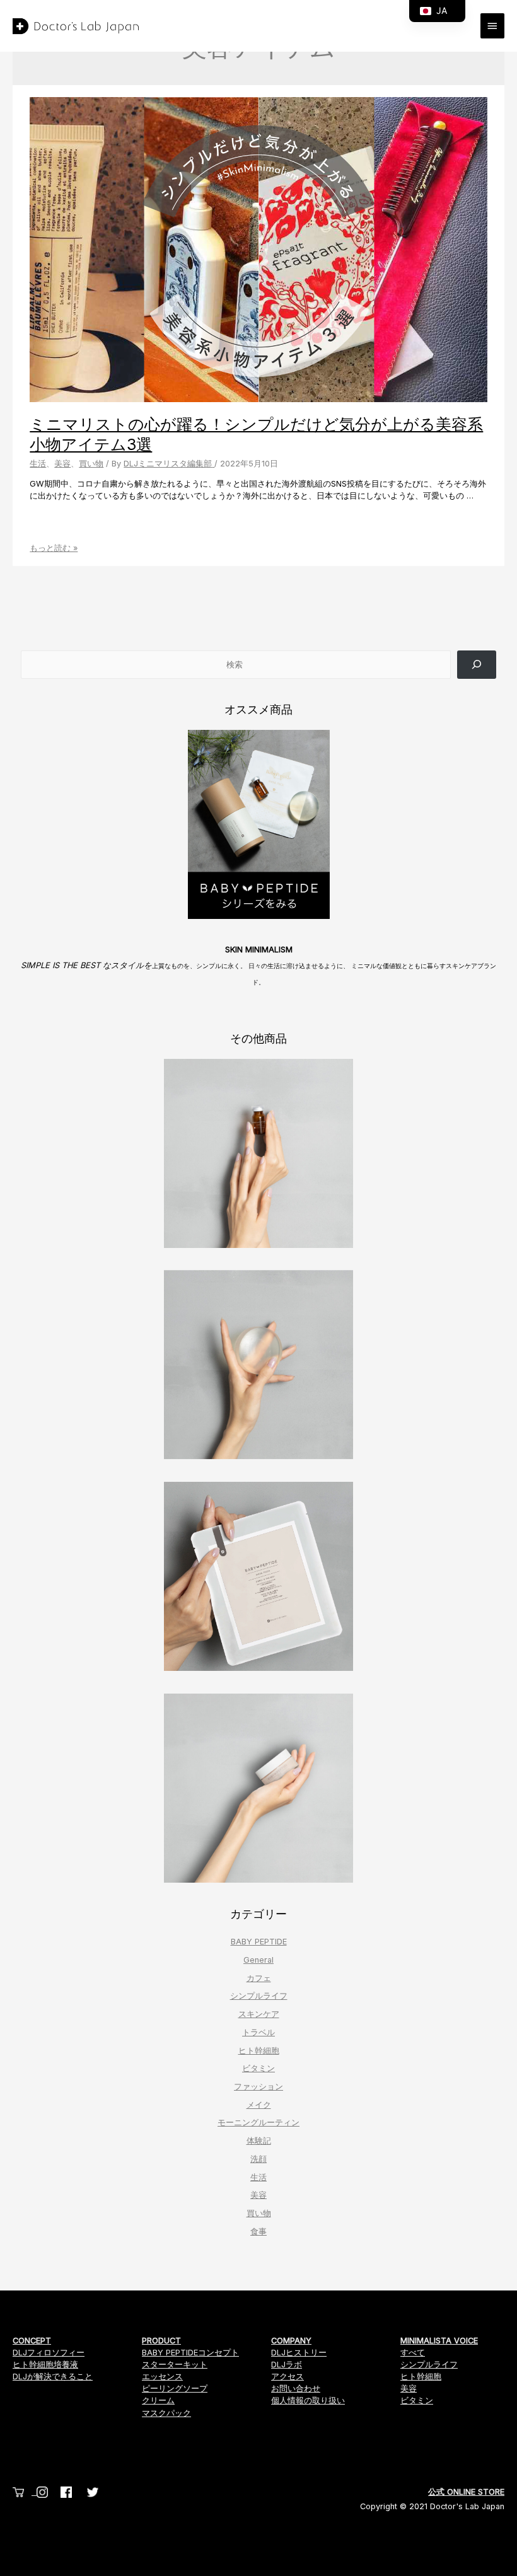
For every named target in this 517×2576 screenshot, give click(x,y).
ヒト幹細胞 (259, 2051)
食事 (258, 2232)
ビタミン (258, 2068)
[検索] (477, 665)
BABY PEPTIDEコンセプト (190, 2353)
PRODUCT (161, 2341)
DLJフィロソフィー (49, 2353)
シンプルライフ (259, 1996)
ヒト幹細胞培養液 (45, 2365)
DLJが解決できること (53, 2377)
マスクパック (166, 2413)
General (258, 1960)
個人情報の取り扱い (308, 2400)
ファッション (258, 2087)
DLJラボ (287, 2365)
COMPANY (291, 2341)
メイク (259, 2105)
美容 (62, 464)
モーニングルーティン (258, 2123)
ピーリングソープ (175, 2388)
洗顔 (258, 2159)
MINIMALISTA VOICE (439, 2341)
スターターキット (175, 2365)
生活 (38, 464)
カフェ (259, 1978)
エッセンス (162, 2377)
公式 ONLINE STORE (466, 2492)
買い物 (91, 464)
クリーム (158, 2400)
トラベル (258, 2032)
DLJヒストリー (299, 2353)
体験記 (259, 2141)
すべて (413, 2353)
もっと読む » (54, 548)
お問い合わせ (296, 2388)
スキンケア (259, 2014)
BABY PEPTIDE (259, 1942)
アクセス (288, 2377)
